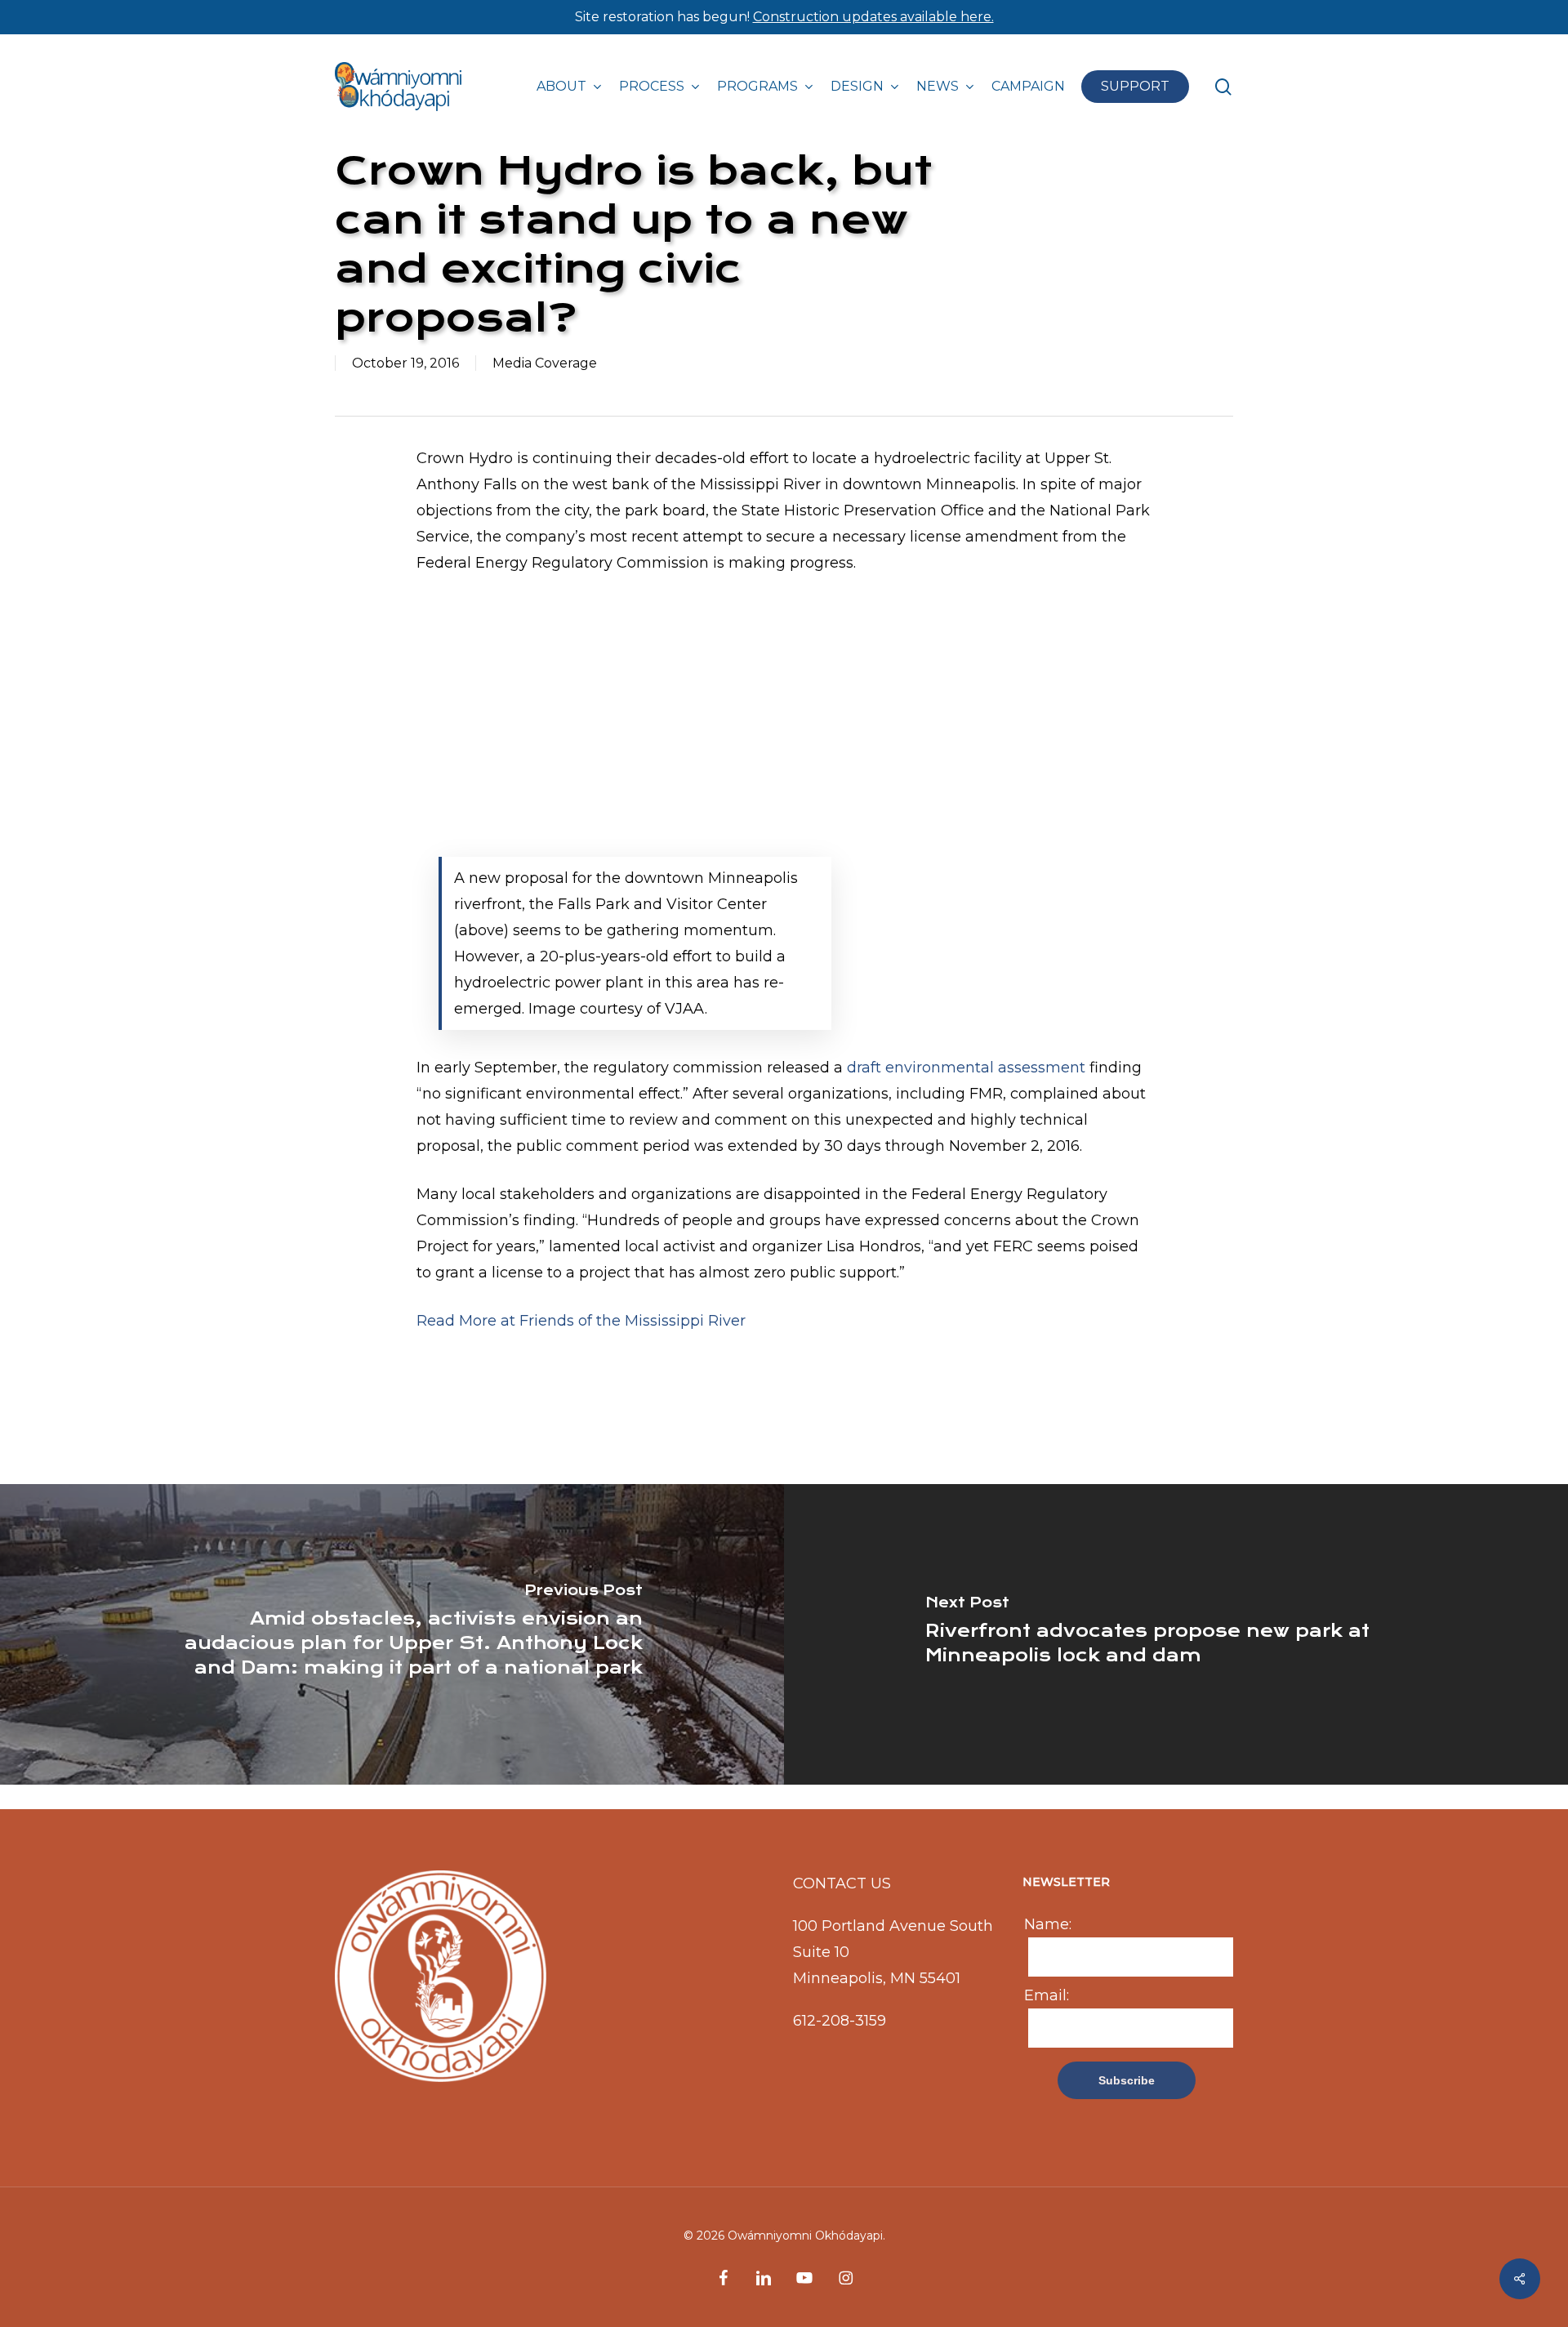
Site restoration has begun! (784, 17)
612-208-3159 (840, 2021)
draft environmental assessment (966, 1068)
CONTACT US (842, 1883)
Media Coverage (545, 363)
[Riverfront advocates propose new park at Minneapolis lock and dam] (1176, 1634)
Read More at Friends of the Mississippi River (581, 1321)
